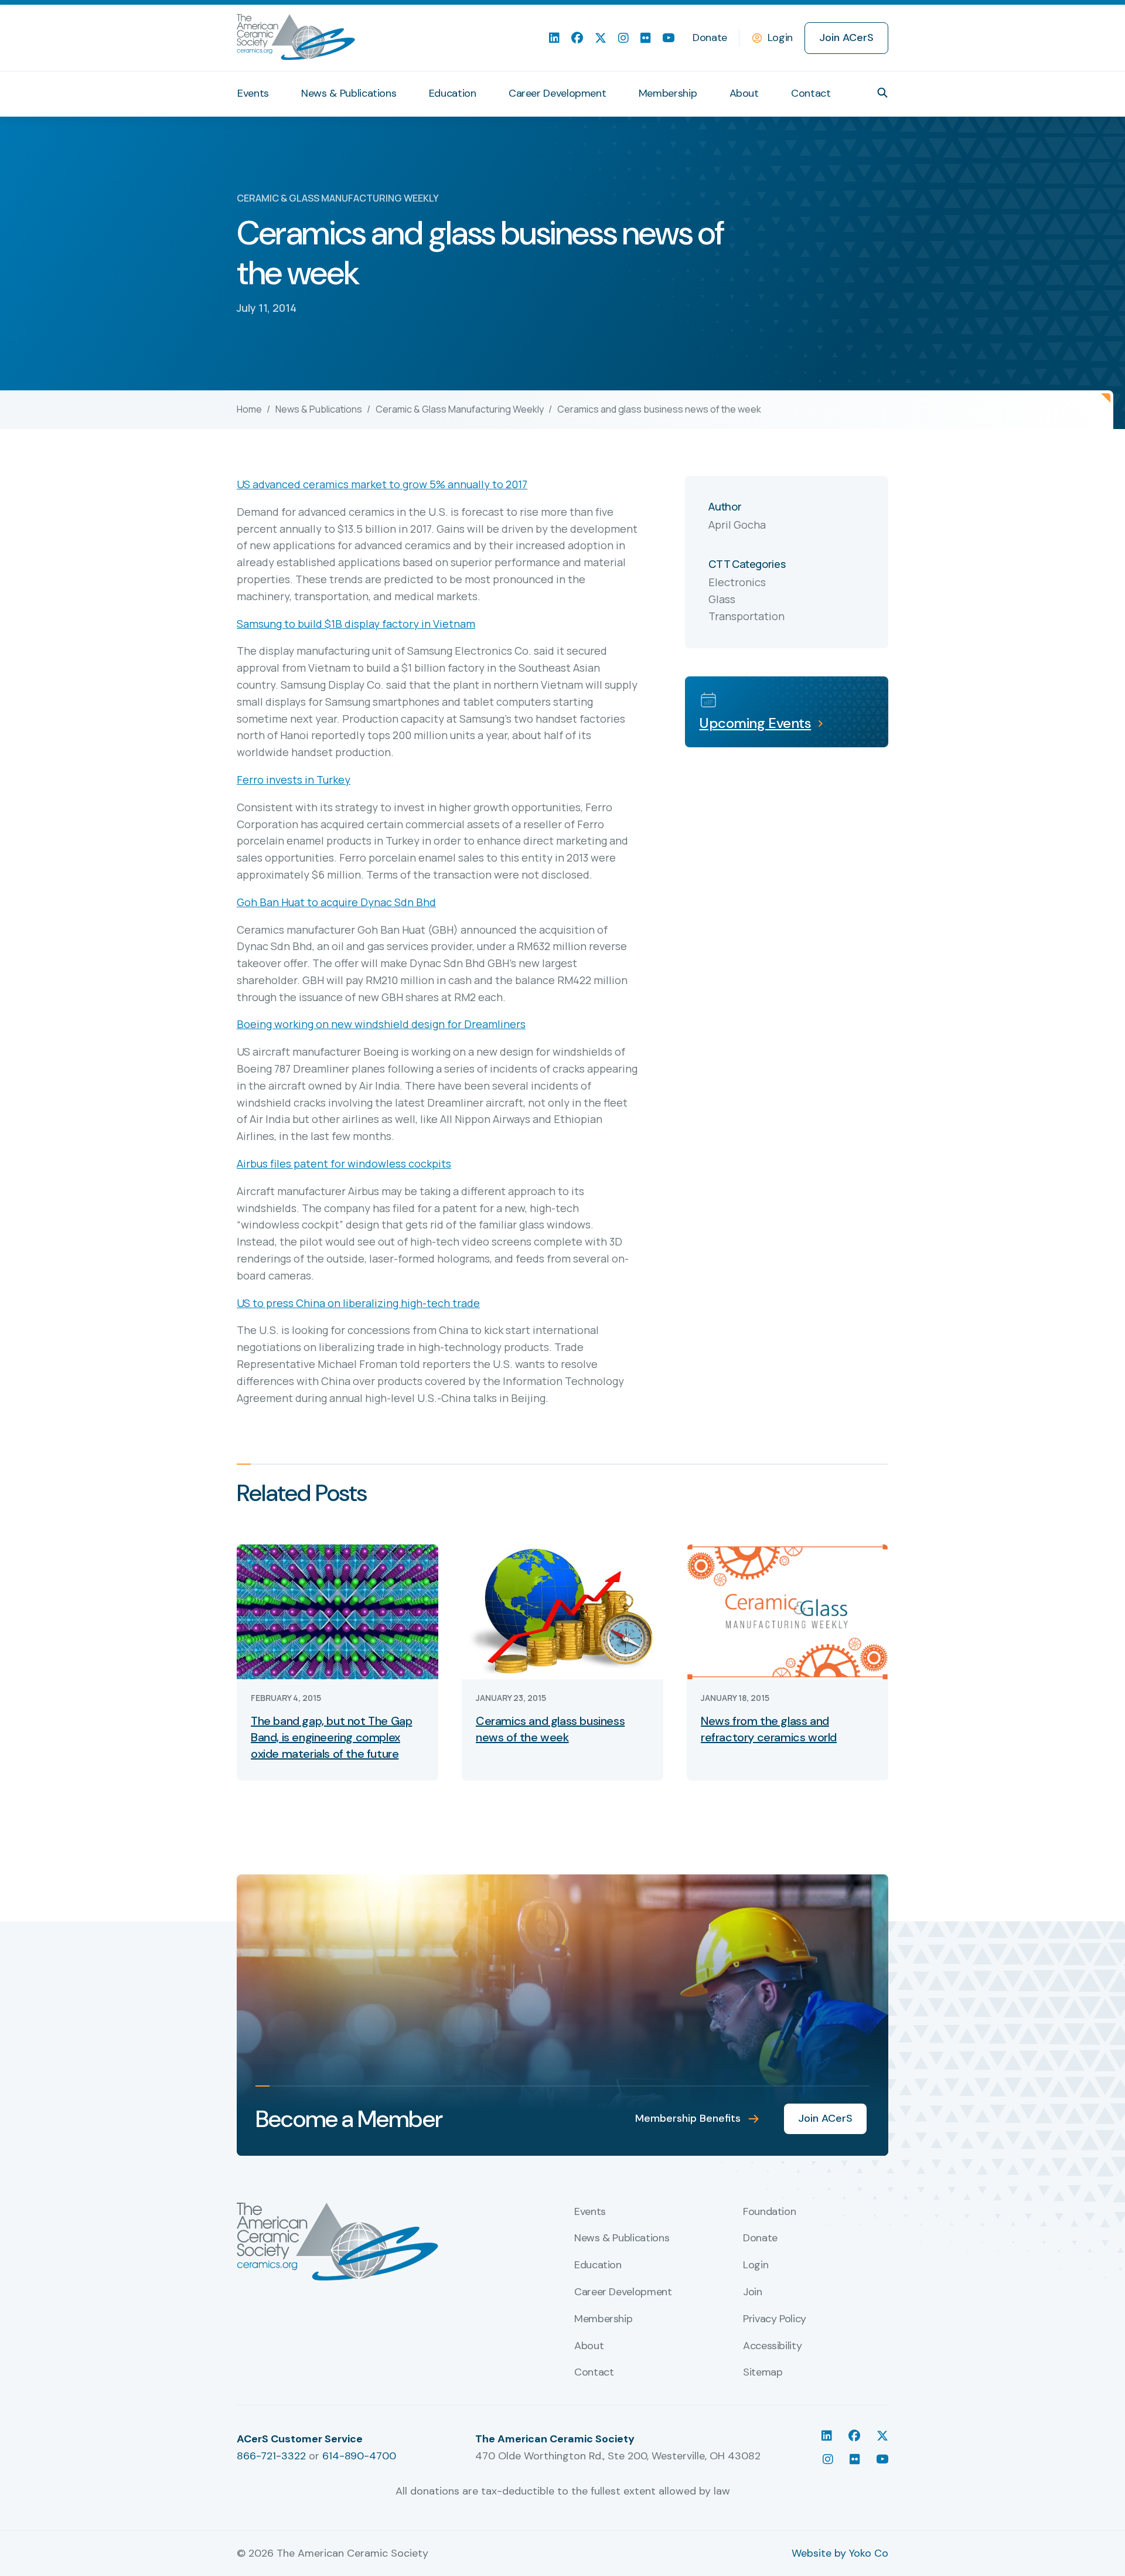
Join (753, 2292)
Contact (811, 93)
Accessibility (772, 2346)
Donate (710, 38)
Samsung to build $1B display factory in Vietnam (356, 624)
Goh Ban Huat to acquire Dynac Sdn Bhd (336, 902)
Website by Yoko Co (840, 2553)
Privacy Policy (775, 2319)
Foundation (769, 2212)
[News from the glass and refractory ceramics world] (787, 1611)
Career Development (558, 93)
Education (453, 93)
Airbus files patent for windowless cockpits (344, 1163)
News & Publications (349, 93)
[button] (882, 93)
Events (253, 93)
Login (780, 38)
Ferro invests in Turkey (294, 780)
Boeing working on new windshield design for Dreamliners (381, 1024)
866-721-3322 (271, 2456)
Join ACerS (846, 38)
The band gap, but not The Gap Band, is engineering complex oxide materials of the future (331, 1737)
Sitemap (763, 2373)
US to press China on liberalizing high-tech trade (358, 1303)
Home (249, 409)
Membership (668, 93)
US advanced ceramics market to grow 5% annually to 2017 (382, 484)
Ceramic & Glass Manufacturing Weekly (460, 409)
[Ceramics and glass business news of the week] (562, 1611)
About (744, 93)
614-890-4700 (359, 2456)
